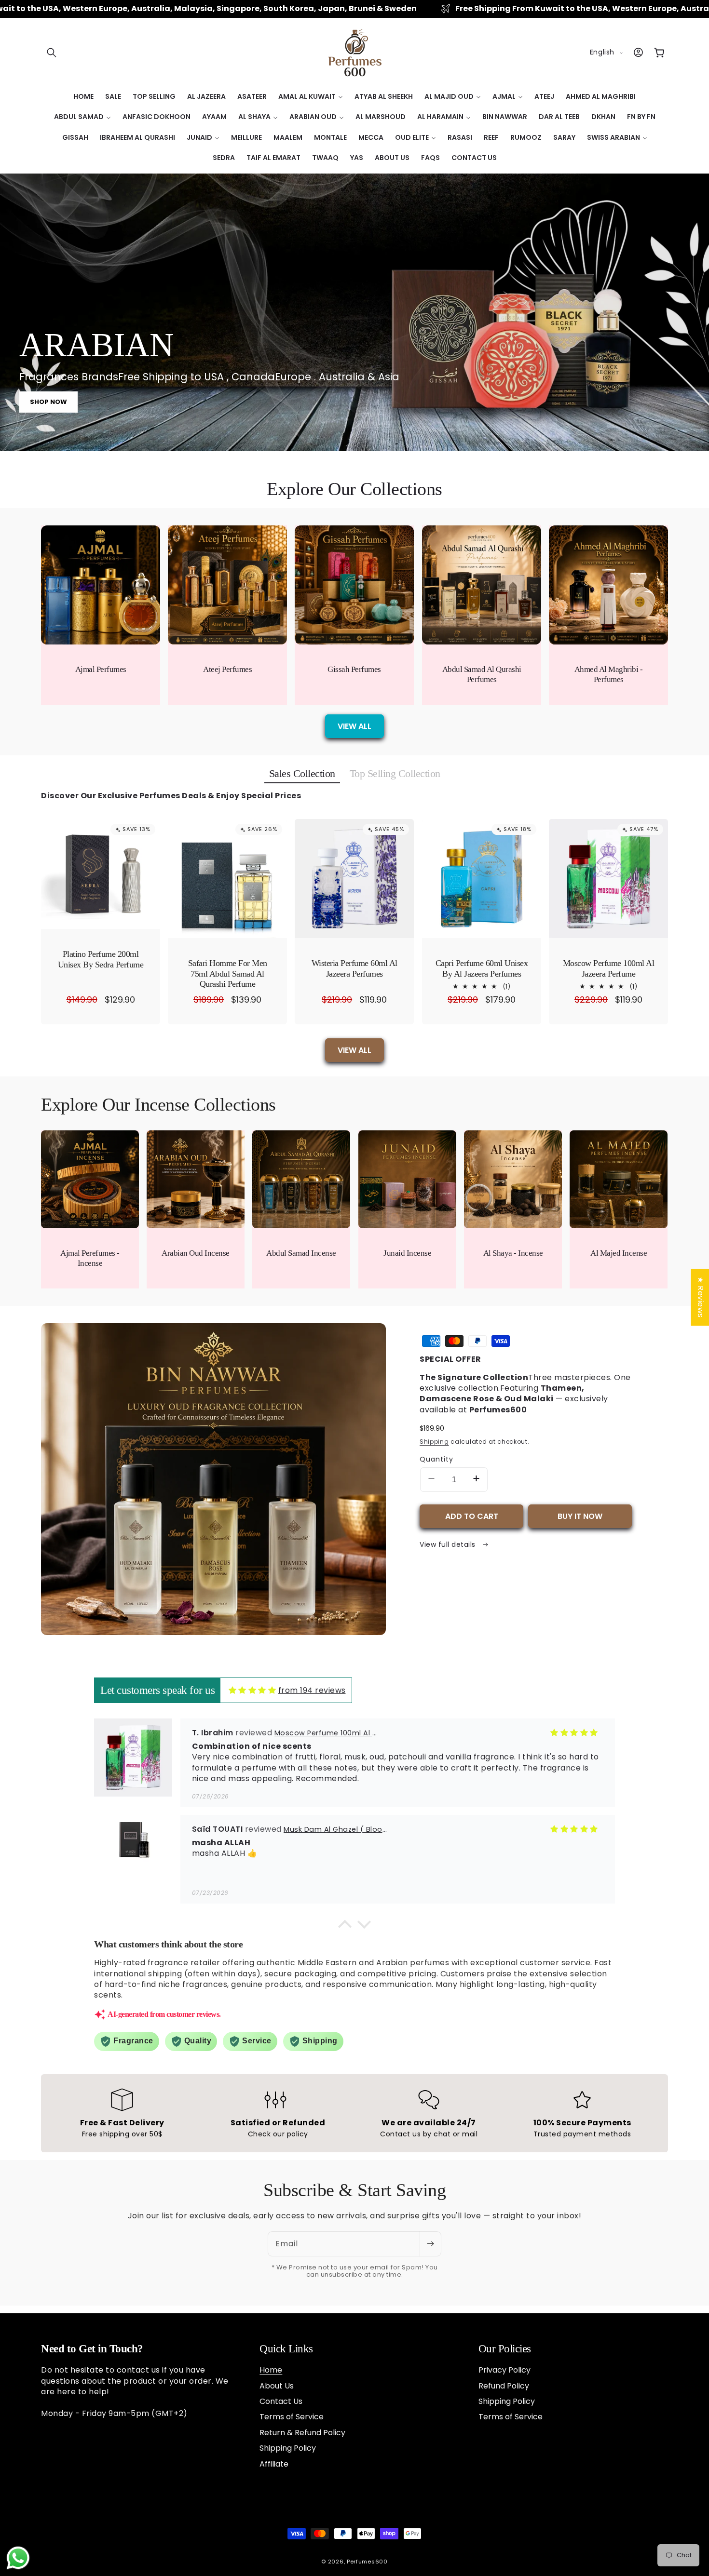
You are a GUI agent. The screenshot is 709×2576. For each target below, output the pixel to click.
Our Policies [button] (505, 2349)
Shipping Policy (288, 2448)
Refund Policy (504, 2386)
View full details (449, 1545)
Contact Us (281, 2401)
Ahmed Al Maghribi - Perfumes (609, 674)
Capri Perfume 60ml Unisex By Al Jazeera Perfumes (481, 968)
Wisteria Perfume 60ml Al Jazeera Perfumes (354, 968)
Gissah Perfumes (355, 669)
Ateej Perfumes (227, 669)
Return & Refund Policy (302, 2433)
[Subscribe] (430, 2244)
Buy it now (580, 1516)
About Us (277, 2386)
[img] (252, 1690)
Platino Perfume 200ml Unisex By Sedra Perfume (101, 959)
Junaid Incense (407, 1253)
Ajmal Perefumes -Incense (90, 1258)
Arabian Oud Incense (196, 1253)
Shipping (434, 1442)
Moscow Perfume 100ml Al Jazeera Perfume (609, 968)
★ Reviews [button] (700, 1297)
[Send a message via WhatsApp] (18, 2558)
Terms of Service (292, 2417)
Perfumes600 (367, 2562)
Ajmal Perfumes (101, 669)
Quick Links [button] (286, 2349)
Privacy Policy (504, 2370)
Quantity (436, 1459)
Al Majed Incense (619, 1253)
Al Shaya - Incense (513, 1253)
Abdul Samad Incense (302, 1253)
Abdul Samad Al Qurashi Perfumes (481, 674)
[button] (52, 53)
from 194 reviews (312, 1690)
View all (354, 726)
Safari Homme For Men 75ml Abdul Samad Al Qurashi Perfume (228, 973)
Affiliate (274, 2464)
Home (271, 2370)
